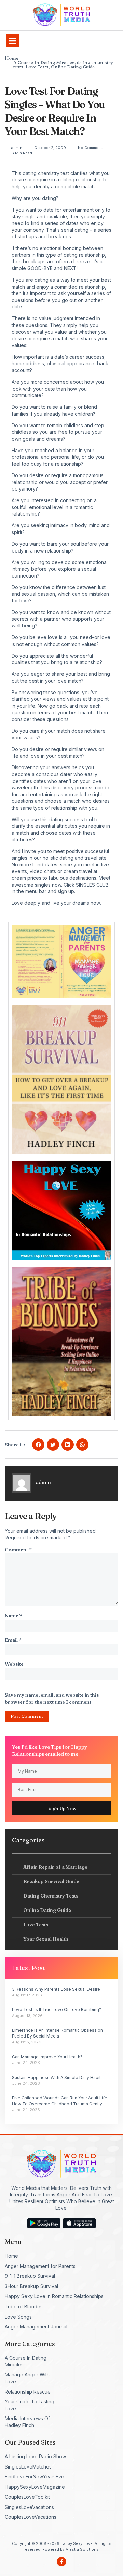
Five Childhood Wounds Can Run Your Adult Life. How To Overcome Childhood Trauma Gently (60, 2101)
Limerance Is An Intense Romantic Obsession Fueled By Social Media (57, 2033)
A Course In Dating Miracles (44, 62)
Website (14, 1664)
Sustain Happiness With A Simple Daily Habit (56, 2077)
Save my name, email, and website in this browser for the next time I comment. (52, 1698)
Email (13, 1640)
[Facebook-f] (61, 2562)
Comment (18, 1550)
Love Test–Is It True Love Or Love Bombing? (57, 2010)
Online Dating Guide (73, 67)
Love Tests (37, 67)
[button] (12, 41)
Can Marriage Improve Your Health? (47, 2057)
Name (13, 1616)
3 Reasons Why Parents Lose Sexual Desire (56, 1989)
